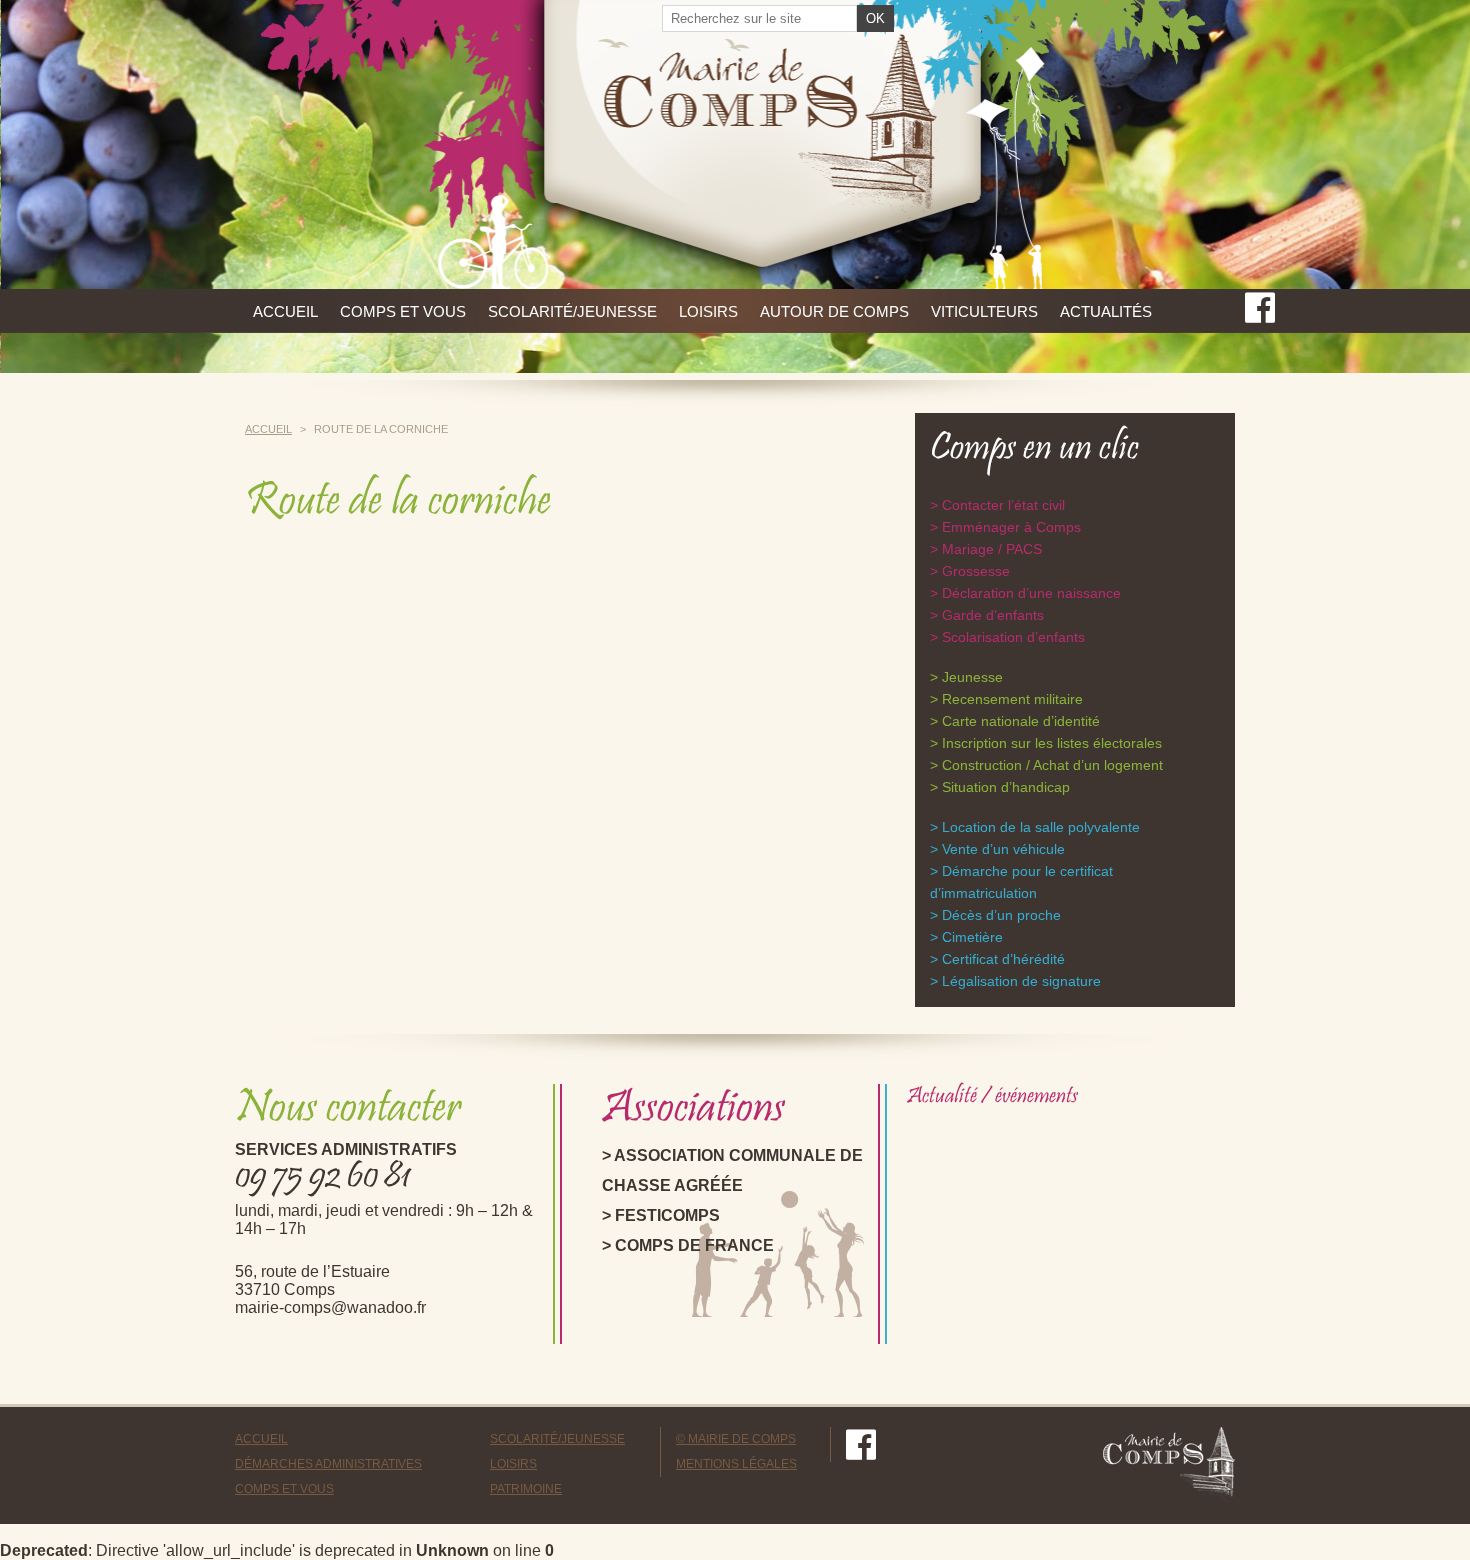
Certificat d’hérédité (1003, 959)
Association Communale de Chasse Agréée (732, 1170)
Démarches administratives (328, 1464)
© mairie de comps (736, 1439)
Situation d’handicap (1006, 787)
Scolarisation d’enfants (1013, 637)
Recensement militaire (1012, 699)
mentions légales (736, 1464)
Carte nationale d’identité (1021, 721)
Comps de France (694, 1245)
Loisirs (708, 311)
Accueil (285, 311)
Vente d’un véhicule (1003, 849)
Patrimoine (526, 1489)
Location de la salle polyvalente (1041, 827)
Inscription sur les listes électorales (1052, 743)
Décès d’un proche (1001, 915)
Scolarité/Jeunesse (557, 1439)
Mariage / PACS (992, 549)
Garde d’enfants (993, 615)
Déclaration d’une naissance (1031, 593)
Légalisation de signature (1021, 981)
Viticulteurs (984, 311)
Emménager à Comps (1011, 527)
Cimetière (972, 937)
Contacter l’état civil (1003, 505)
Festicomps (667, 1215)
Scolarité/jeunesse (572, 311)
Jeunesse (972, 677)
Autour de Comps (834, 311)
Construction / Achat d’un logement (1052, 765)
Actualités (1106, 311)
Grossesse (976, 571)
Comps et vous (403, 311)
